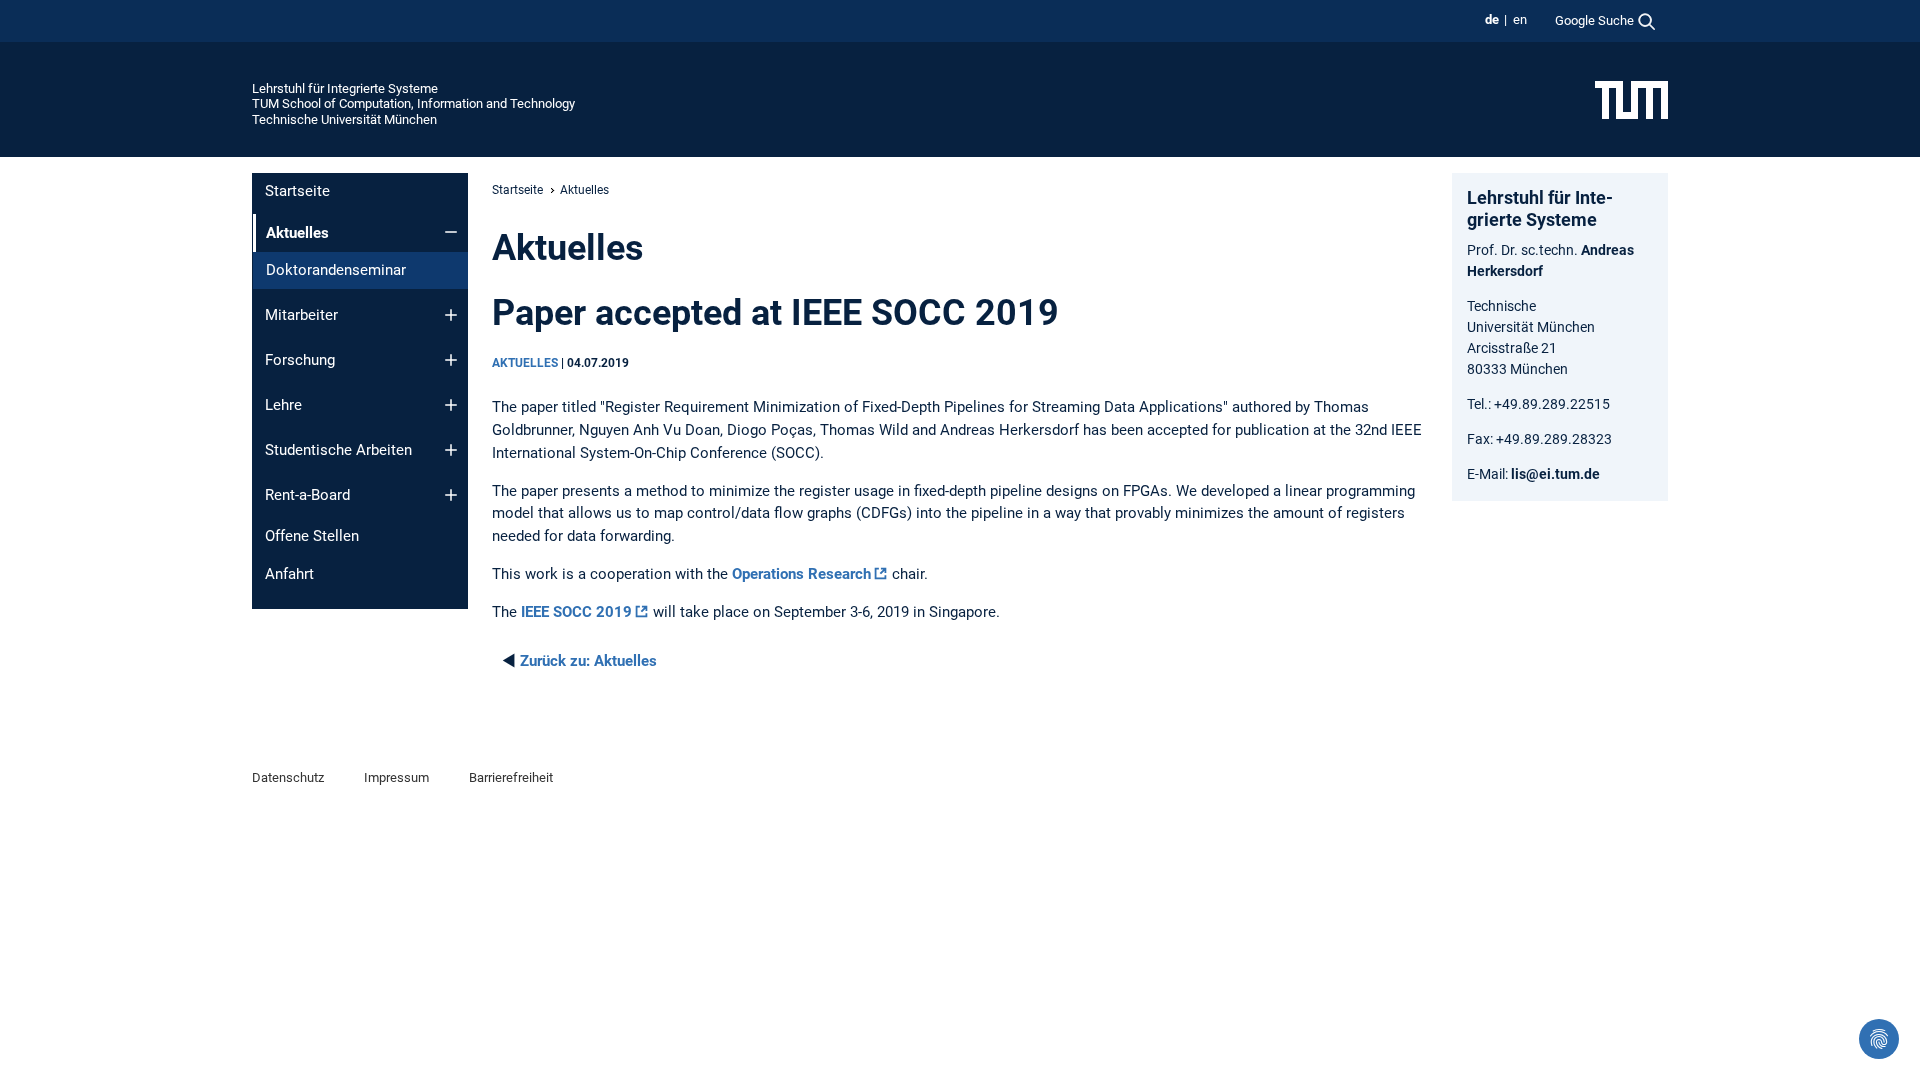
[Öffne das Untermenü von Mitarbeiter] (451, 315)
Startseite (297, 191)
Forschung (300, 360)
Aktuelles (588, 661)
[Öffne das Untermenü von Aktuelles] (451, 232)
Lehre (283, 405)
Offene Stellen (312, 536)
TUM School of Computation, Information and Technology (413, 103)
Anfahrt (289, 574)
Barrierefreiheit (511, 777)
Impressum (396, 777)
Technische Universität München (344, 119)
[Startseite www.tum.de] (1631, 99)
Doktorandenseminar (336, 270)
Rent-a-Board (307, 495)
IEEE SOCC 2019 (576, 612)
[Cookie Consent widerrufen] (1879, 1039)
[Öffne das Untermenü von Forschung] (451, 360)
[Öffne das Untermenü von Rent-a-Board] (451, 495)
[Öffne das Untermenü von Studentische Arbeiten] (451, 450)
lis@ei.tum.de (1555, 474)
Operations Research (801, 574)
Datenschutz (288, 777)
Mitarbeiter (301, 315)
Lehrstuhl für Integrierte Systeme (345, 88)
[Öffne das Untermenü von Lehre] (451, 405)
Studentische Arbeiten (338, 450)
